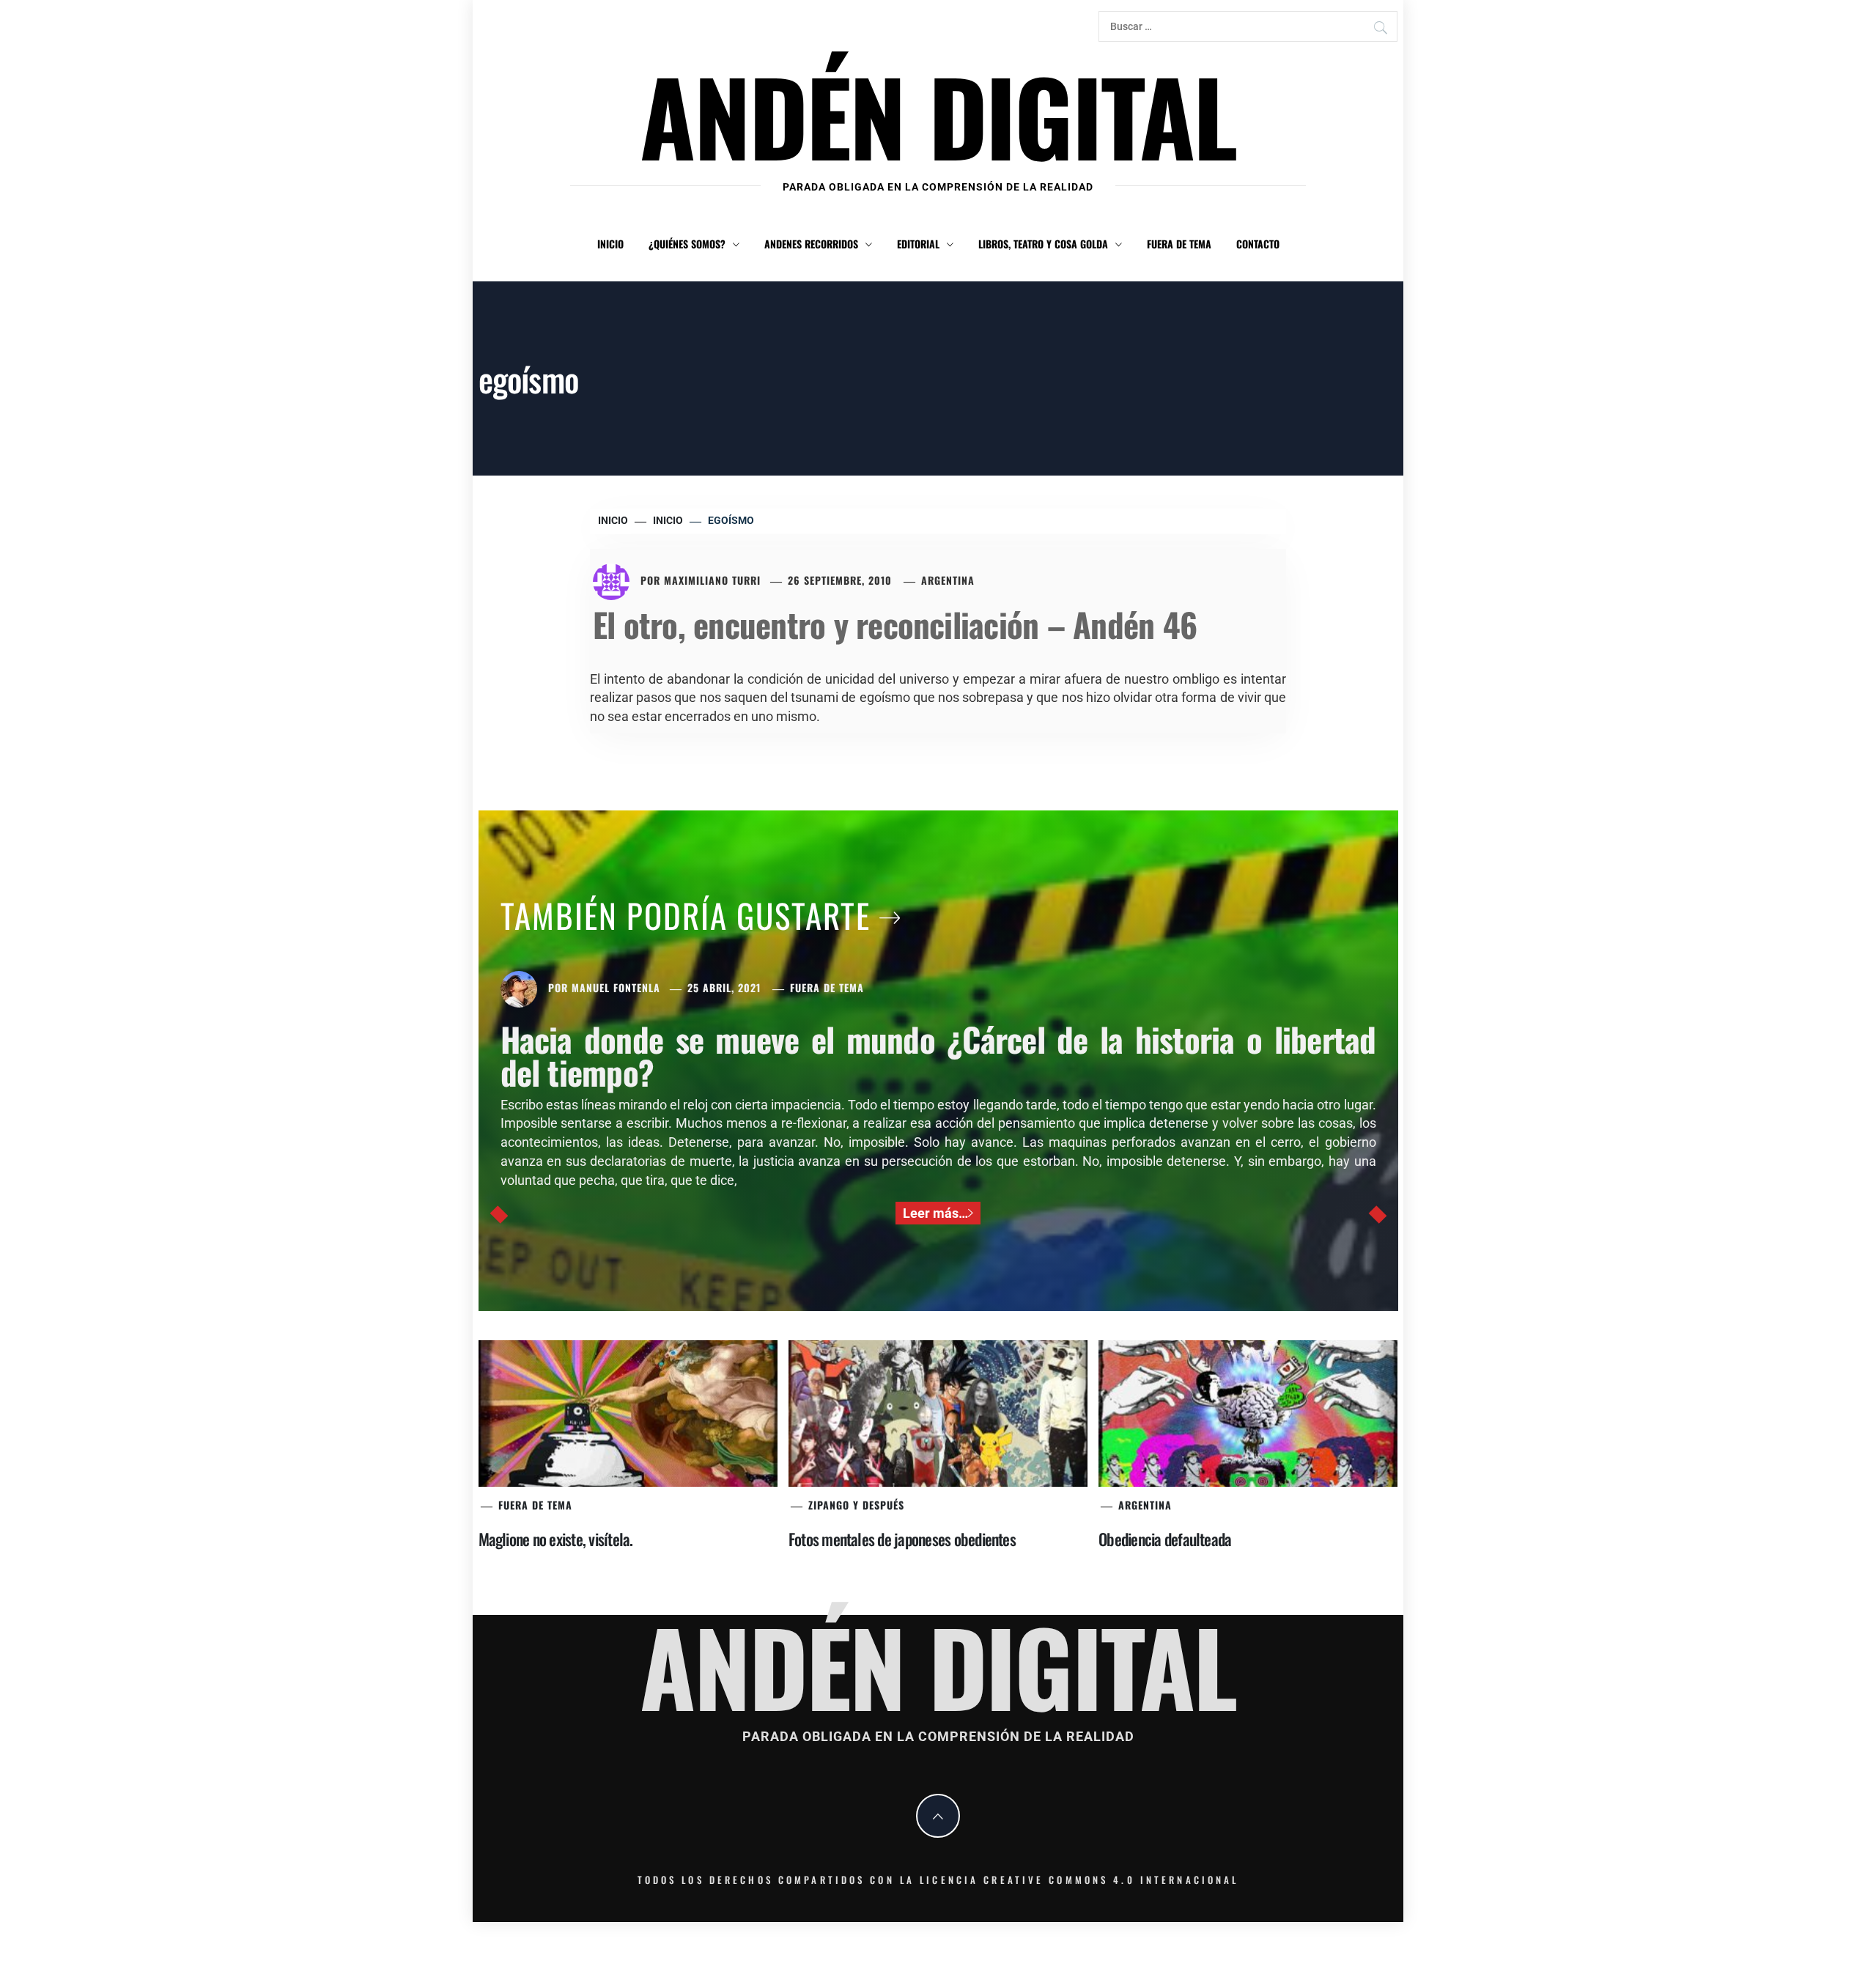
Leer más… (935, 1213)
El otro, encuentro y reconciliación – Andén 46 (895, 624)
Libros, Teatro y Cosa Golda (1043, 244)
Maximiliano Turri (712, 580)
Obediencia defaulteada (1165, 1539)
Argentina (948, 580)
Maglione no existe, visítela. (556, 1539)
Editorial (918, 244)
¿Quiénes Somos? (687, 244)
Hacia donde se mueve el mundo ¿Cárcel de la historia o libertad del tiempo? (938, 1055)
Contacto (1258, 244)
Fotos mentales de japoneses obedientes (902, 1539)
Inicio (610, 244)
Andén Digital (938, 115)
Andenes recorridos (811, 244)
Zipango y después (856, 1505)
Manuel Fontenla (616, 987)
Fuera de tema (1179, 244)
